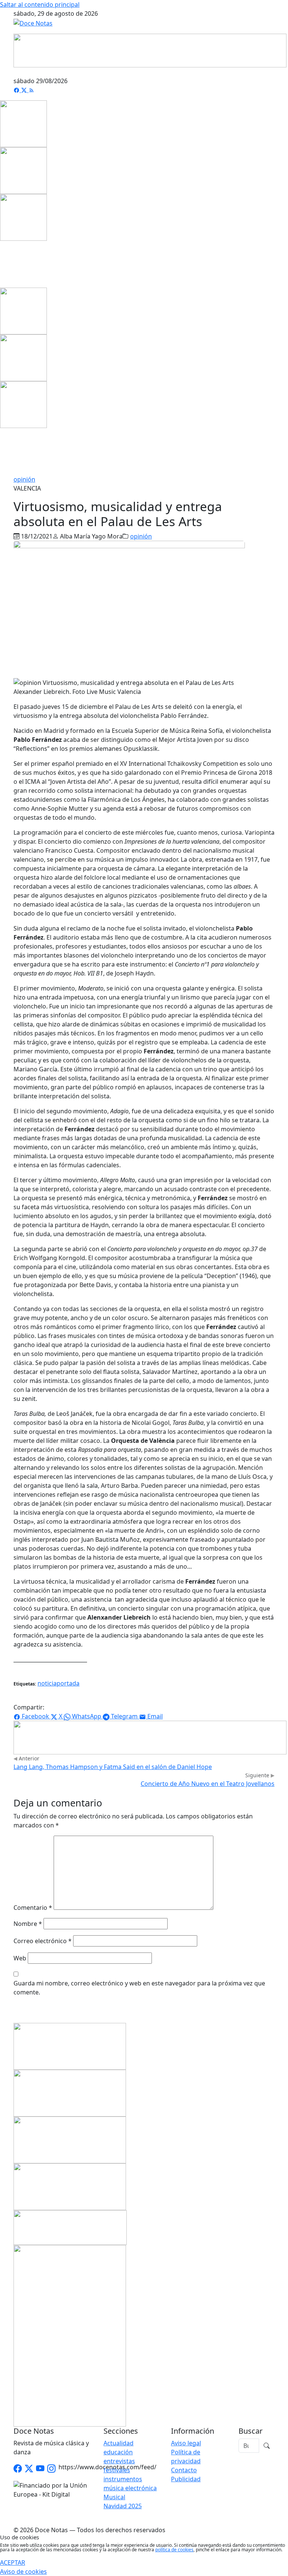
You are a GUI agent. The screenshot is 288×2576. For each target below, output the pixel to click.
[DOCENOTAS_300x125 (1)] (70, 2092)
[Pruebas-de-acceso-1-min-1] (70, 2335)
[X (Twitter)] (25, 90)
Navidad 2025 (123, 2506)
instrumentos (123, 2479)
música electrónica (130, 2488)
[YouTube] (40, 2469)
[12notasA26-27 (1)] (70, 2045)
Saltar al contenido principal (40, 4)
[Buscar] (267, 2446)
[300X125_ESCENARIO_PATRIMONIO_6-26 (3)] (70, 2139)
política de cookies (174, 2550)
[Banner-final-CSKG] (2, 264)
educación (118, 2452)
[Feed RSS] (31, 90)
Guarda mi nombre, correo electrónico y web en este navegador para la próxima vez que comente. (139, 1988)
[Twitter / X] (29, 2469)
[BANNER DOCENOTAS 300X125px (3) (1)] (70, 2186)
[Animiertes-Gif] (23, 170)
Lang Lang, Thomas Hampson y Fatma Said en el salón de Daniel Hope (113, 1767)
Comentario (33, 1908)
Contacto (184, 2470)
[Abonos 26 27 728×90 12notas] (150, 1737)
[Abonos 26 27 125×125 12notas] (23, 217)
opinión (24, 479)
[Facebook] (17, 90)
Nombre (28, 1924)
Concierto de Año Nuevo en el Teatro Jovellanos (208, 1784)
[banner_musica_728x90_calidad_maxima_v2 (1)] (150, 50)
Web (20, 1958)
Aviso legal (186, 2443)
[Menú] (270, 72)
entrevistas (119, 2461)
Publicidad (186, 2479)
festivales (117, 2470)
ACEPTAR (13, 2563)
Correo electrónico (43, 1941)
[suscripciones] (70, 2227)
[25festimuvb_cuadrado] (23, 123)
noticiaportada (58, 1683)
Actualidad (118, 2443)
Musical (114, 2497)
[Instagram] (51, 2469)
